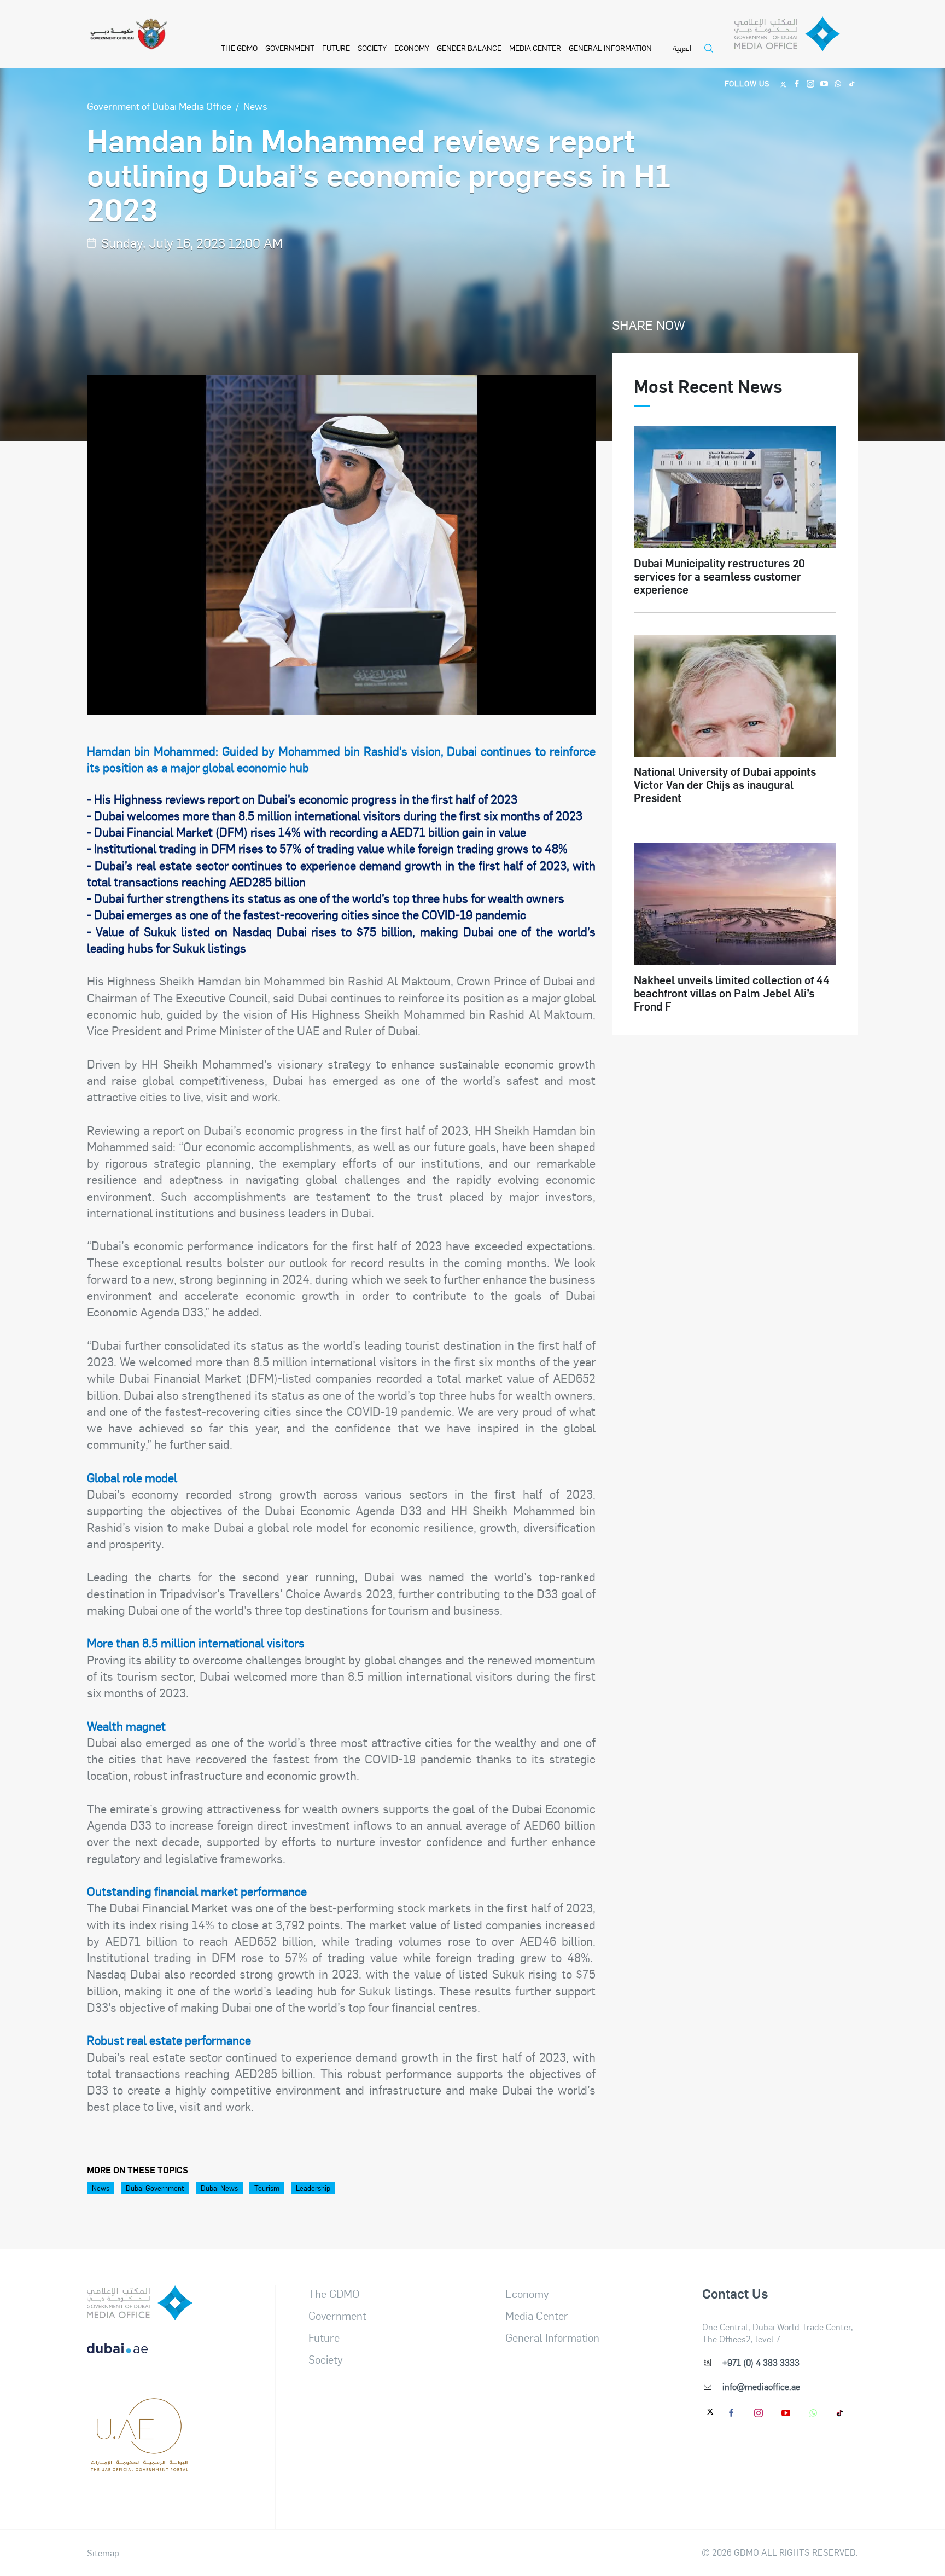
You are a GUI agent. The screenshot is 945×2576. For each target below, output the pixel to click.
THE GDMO (239, 48)
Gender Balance (469, 48)
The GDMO (334, 2294)
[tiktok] (841, 2412)
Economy (412, 48)
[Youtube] (824, 83)
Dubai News (219, 2188)
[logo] (140, 2303)
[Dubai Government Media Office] (796, 37)
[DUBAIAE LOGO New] (140, 2357)
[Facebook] (797, 83)
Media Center (535, 48)
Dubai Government (155, 2188)
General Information (610, 48)
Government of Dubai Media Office (159, 106)
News (255, 106)
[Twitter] (783, 83)
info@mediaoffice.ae (761, 2386)
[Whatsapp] (838, 83)
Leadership (313, 2188)
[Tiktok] (852, 83)
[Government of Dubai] (129, 34)
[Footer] (140, 2465)
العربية (682, 48)
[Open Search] (711, 55)
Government (290, 48)
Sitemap (103, 2553)
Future (336, 48)
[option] (342, 545)
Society (372, 48)
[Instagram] (811, 83)
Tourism (267, 2188)
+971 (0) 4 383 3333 (761, 2362)
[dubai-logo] (140, 2411)
